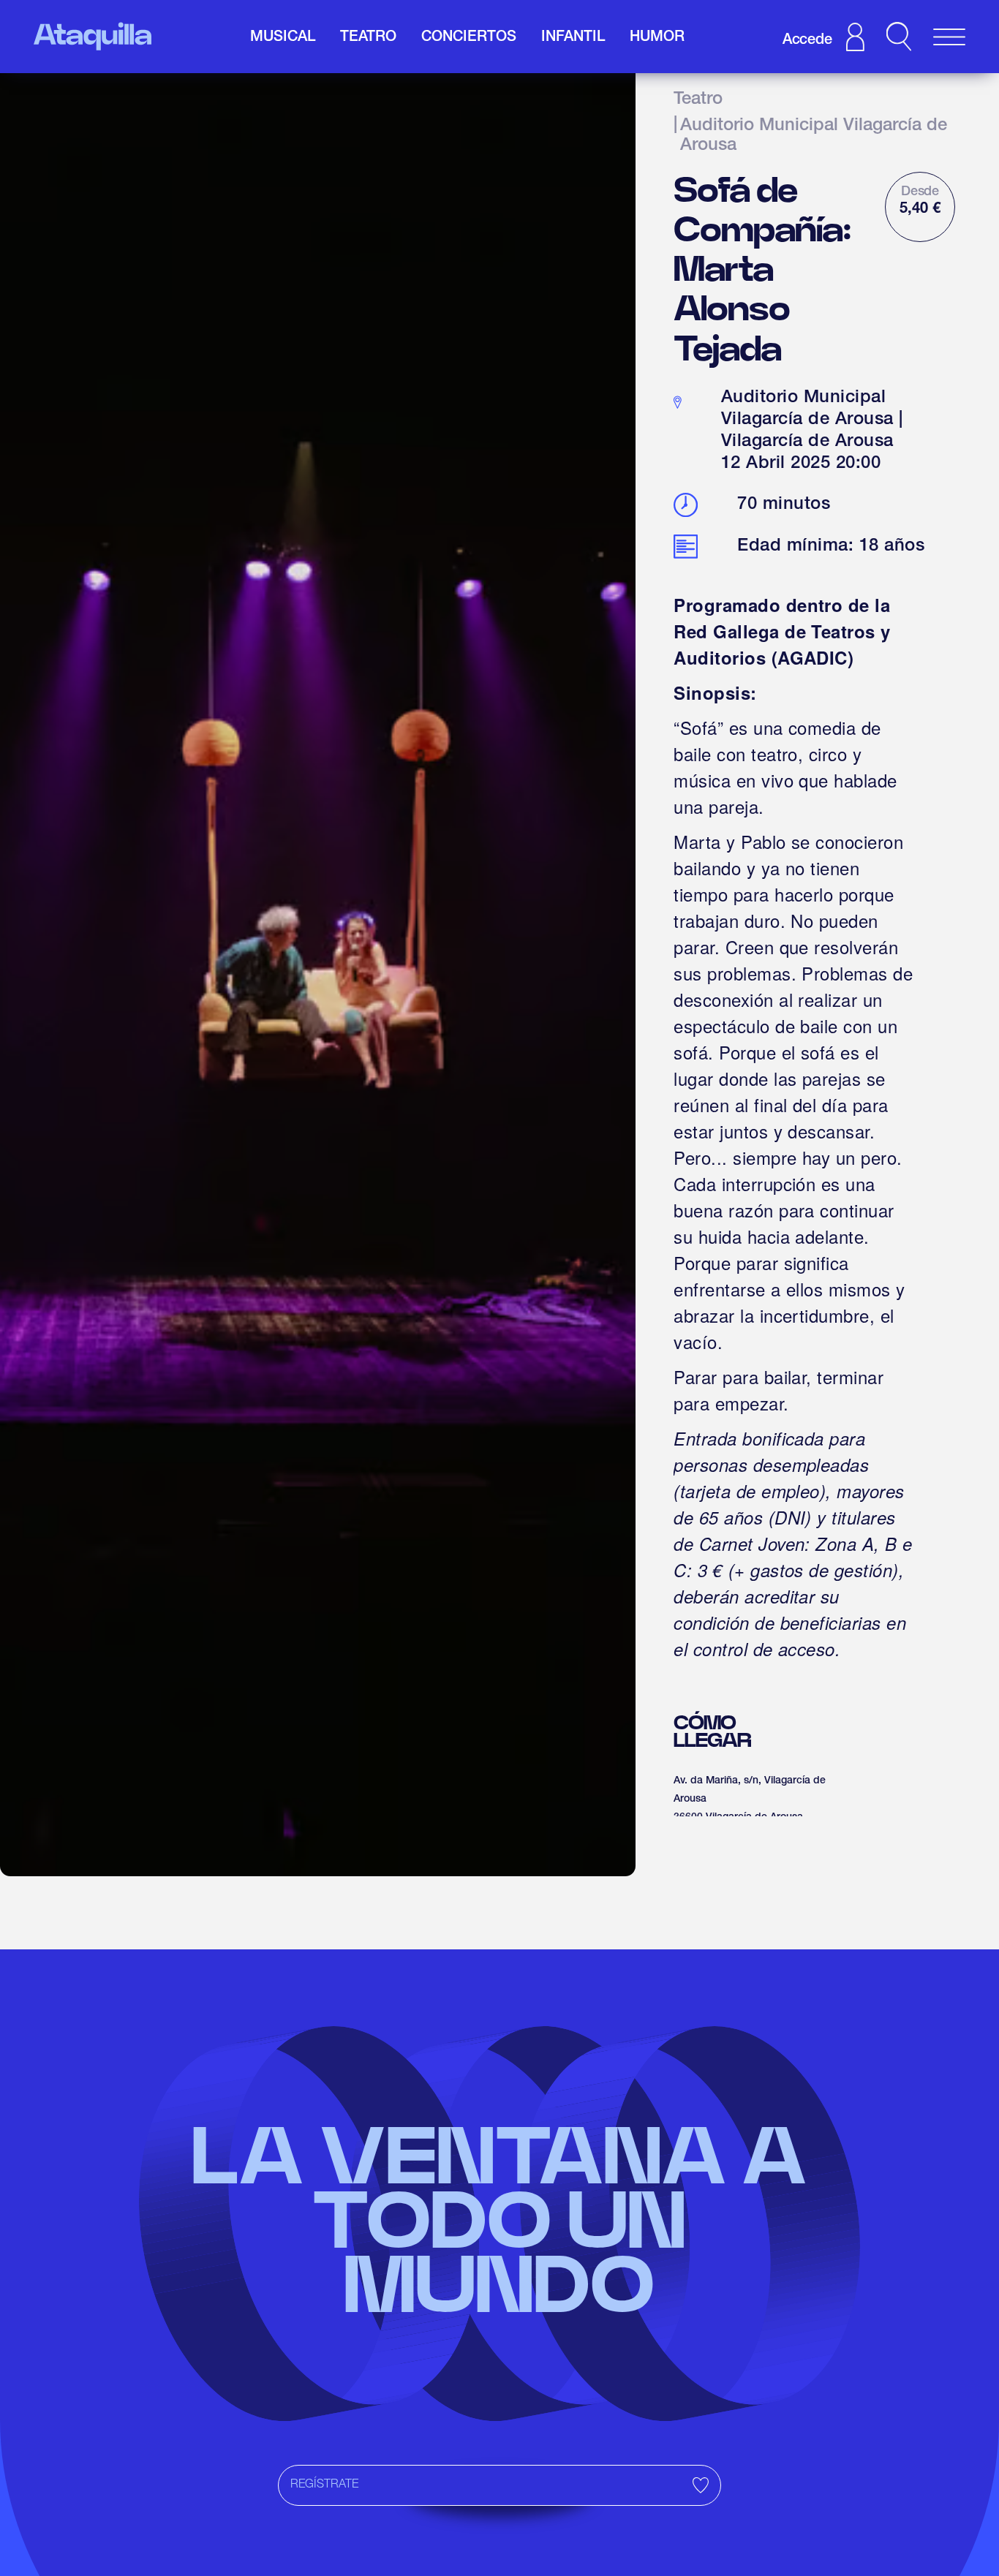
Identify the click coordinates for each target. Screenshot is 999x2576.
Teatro (698, 100)
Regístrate (324, 2485)
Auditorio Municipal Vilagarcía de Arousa (814, 137)
